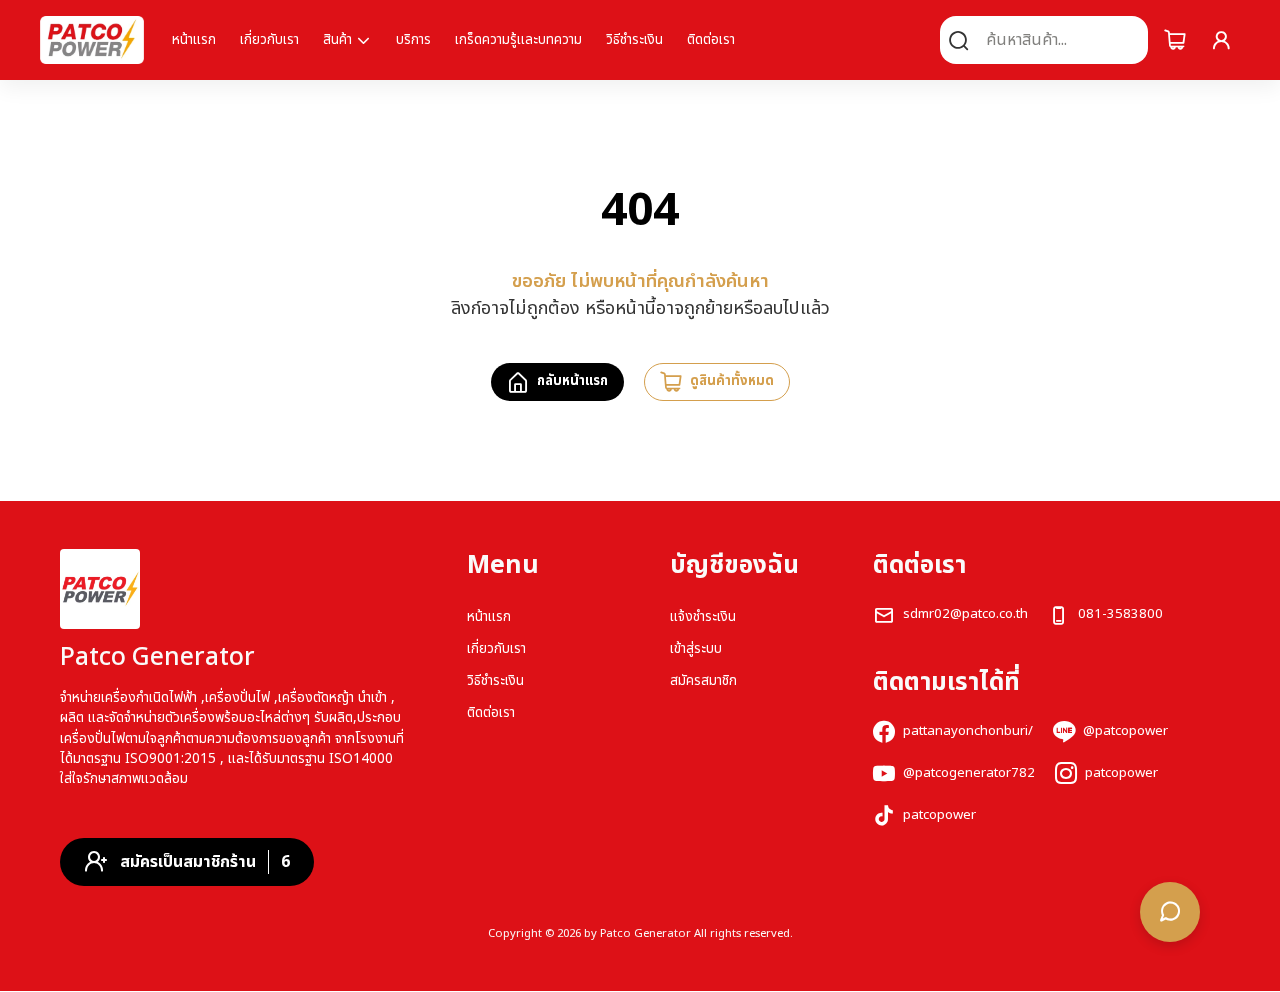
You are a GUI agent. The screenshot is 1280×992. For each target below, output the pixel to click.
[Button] (1175, 40)
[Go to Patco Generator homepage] (92, 40)
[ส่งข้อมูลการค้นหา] (959, 40)
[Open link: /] (100, 589)
